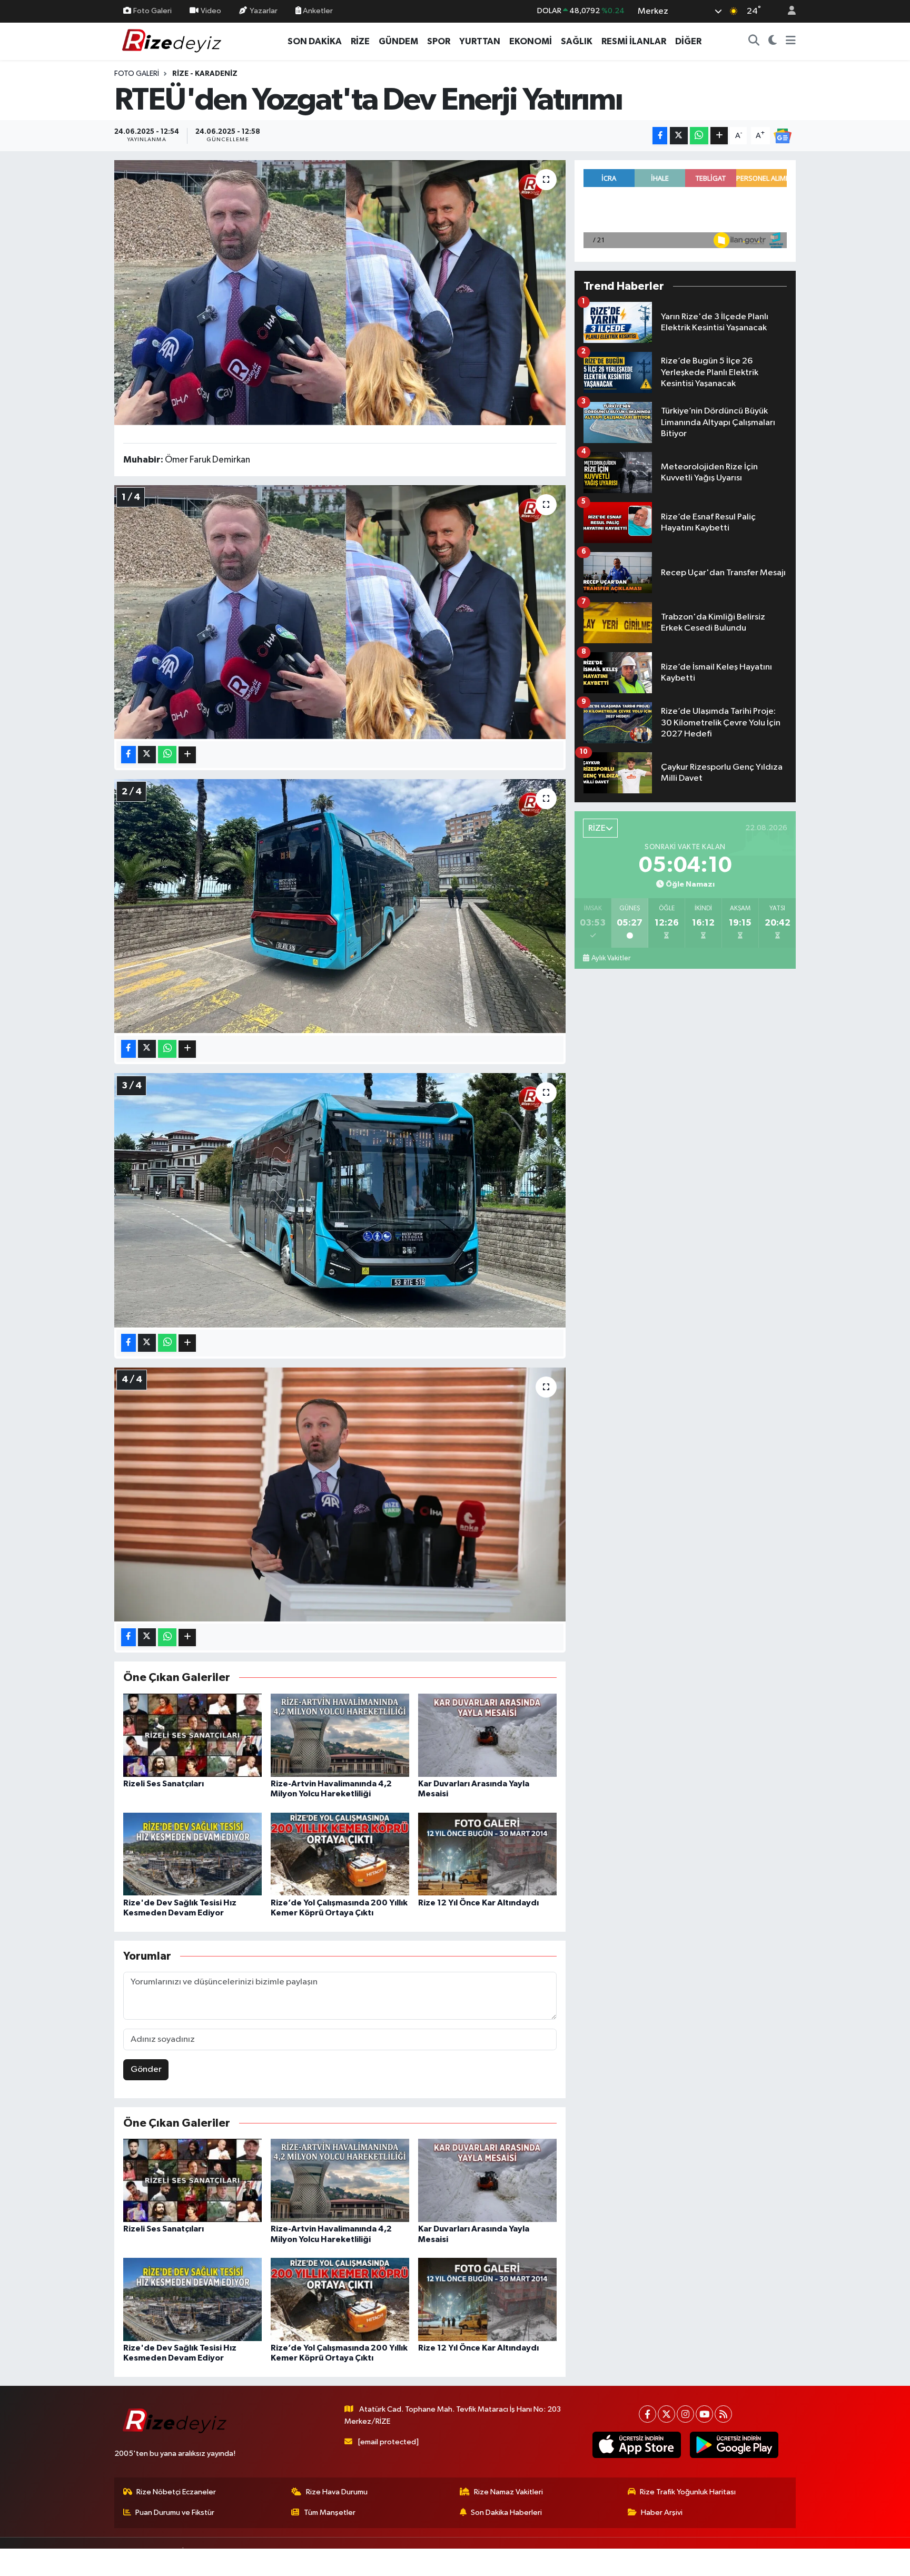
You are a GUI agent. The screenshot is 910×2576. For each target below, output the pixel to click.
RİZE (360, 41)
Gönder (146, 2069)
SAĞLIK (577, 41)
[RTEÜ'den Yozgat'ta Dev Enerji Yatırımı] (340, 292)
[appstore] (636, 2445)
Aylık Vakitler (611, 958)
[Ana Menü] (791, 42)
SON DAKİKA (315, 41)
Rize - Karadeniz (205, 74)
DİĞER (688, 41)
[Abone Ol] (783, 136)
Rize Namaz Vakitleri (508, 2492)
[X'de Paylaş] (679, 136)
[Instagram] (685, 2414)
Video (211, 11)
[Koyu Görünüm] (773, 42)
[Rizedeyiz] (173, 41)
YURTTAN (480, 41)
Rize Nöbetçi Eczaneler (176, 2492)
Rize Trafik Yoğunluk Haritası (688, 2492)
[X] (666, 2414)
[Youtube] (704, 2414)
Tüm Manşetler (330, 2513)
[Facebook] (647, 2414)
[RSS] (723, 2414)
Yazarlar (264, 11)
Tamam (787, 2561)
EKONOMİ (531, 41)
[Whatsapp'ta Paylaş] (699, 136)
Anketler (317, 11)
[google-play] (734, 2445)
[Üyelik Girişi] (787, 11)
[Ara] (754, 42)
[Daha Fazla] (719, 136)
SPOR (439, 41)
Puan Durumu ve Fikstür (175, 2513)
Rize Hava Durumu (337, 2492)
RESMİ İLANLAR (634, 41)
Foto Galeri (152, 11)
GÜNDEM (398, 41)
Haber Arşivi (662, 2513)
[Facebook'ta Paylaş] (660, 136)
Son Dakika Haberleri (506, 2513)
